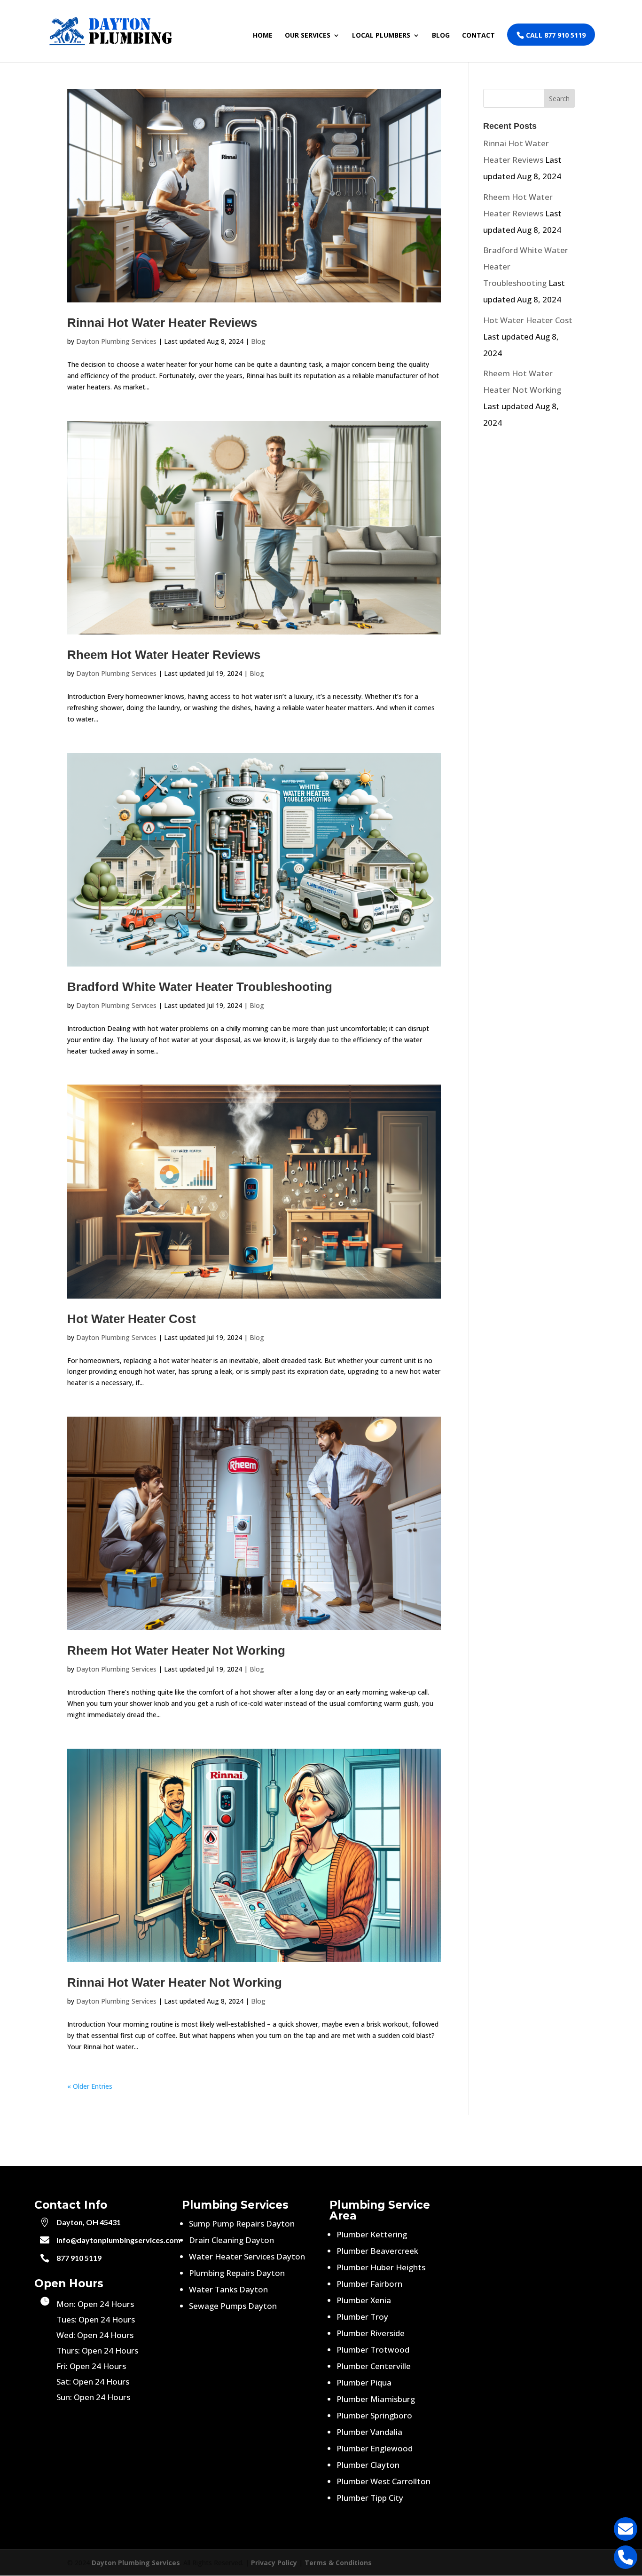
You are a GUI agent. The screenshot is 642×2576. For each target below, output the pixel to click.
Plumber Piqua (364, 2382)
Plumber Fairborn (369, 2284)
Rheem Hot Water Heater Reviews (164, 655)
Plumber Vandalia (369, 2432)
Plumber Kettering (372, 2234)
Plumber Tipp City (370, 2498)
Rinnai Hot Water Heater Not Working (175, 1982)
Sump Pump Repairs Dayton (242, 2223)
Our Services (308, 36)
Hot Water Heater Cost (132, 1319)
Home (263, 36)
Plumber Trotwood (373, 2350)
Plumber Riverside (371, 2333)
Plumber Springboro (374, 2415)
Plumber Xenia (364, 2300)
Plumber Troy (362, 2317)
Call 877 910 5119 (555, 35)
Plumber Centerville (374, 2366)
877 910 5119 (79, 2258)
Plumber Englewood (375, 2448)
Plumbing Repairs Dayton (237, 2273)
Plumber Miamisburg (376, 2399)
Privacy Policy (274, 2563)
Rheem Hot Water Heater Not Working (176, 1650)
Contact (478, 36)
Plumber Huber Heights (381, 2267)
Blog (441, 36)
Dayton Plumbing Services (116, 341)
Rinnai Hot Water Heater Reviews (162, 323)
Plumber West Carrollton (384, 2481)
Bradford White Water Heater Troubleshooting (200, 987)
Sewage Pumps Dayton (233, 2306)
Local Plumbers (381, 36)
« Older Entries (90, 2086)
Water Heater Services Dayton (247, 2256)
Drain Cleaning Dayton (231, 2240)
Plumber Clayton (368, 2465)
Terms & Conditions (338, 2563)
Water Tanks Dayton (228, 2289)
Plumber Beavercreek (377, 2251)
